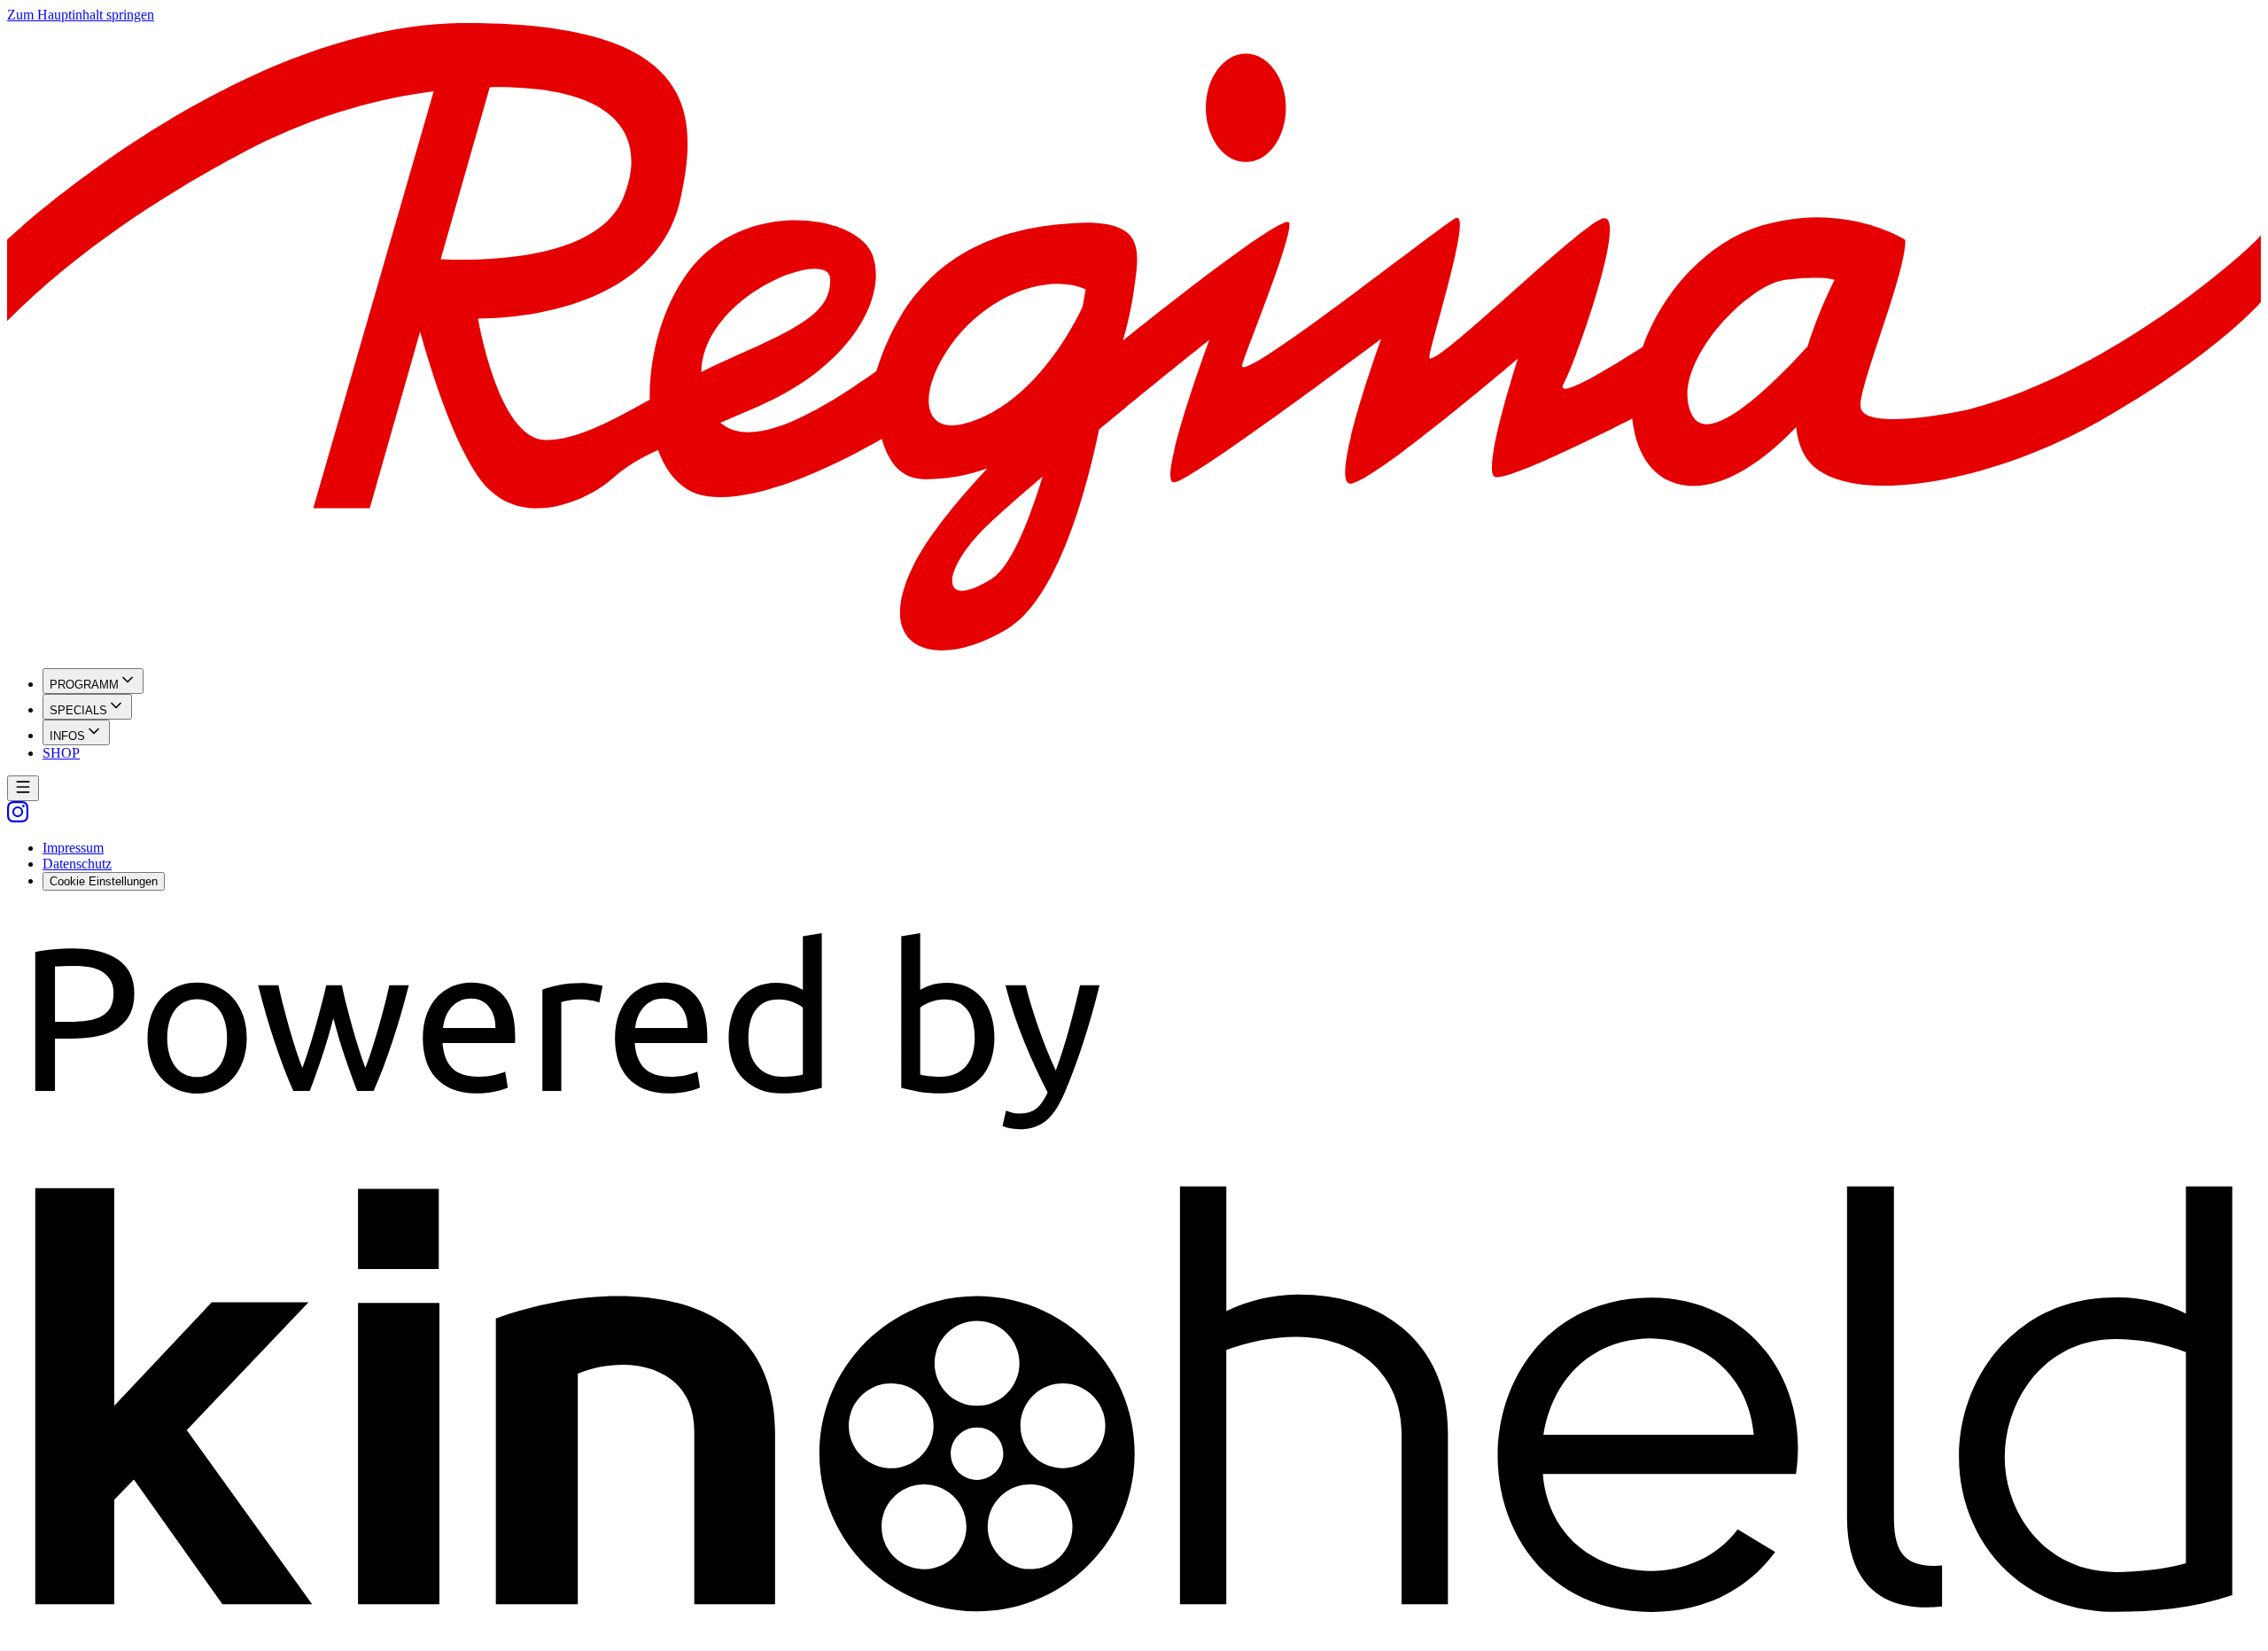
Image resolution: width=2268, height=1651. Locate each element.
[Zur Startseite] (1134, 339)
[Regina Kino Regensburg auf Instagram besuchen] (18, 818)
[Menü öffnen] (23, 788)
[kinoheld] (1134, 1635)
